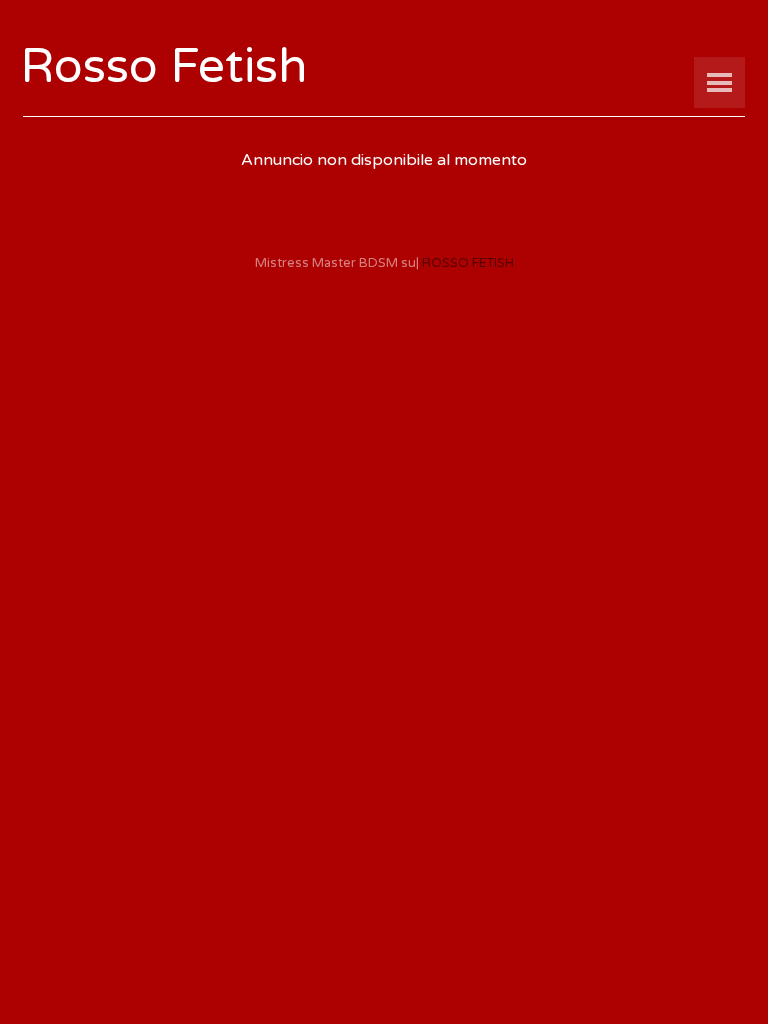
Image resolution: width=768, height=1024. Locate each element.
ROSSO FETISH (468, 263)
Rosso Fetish (164, 67)
